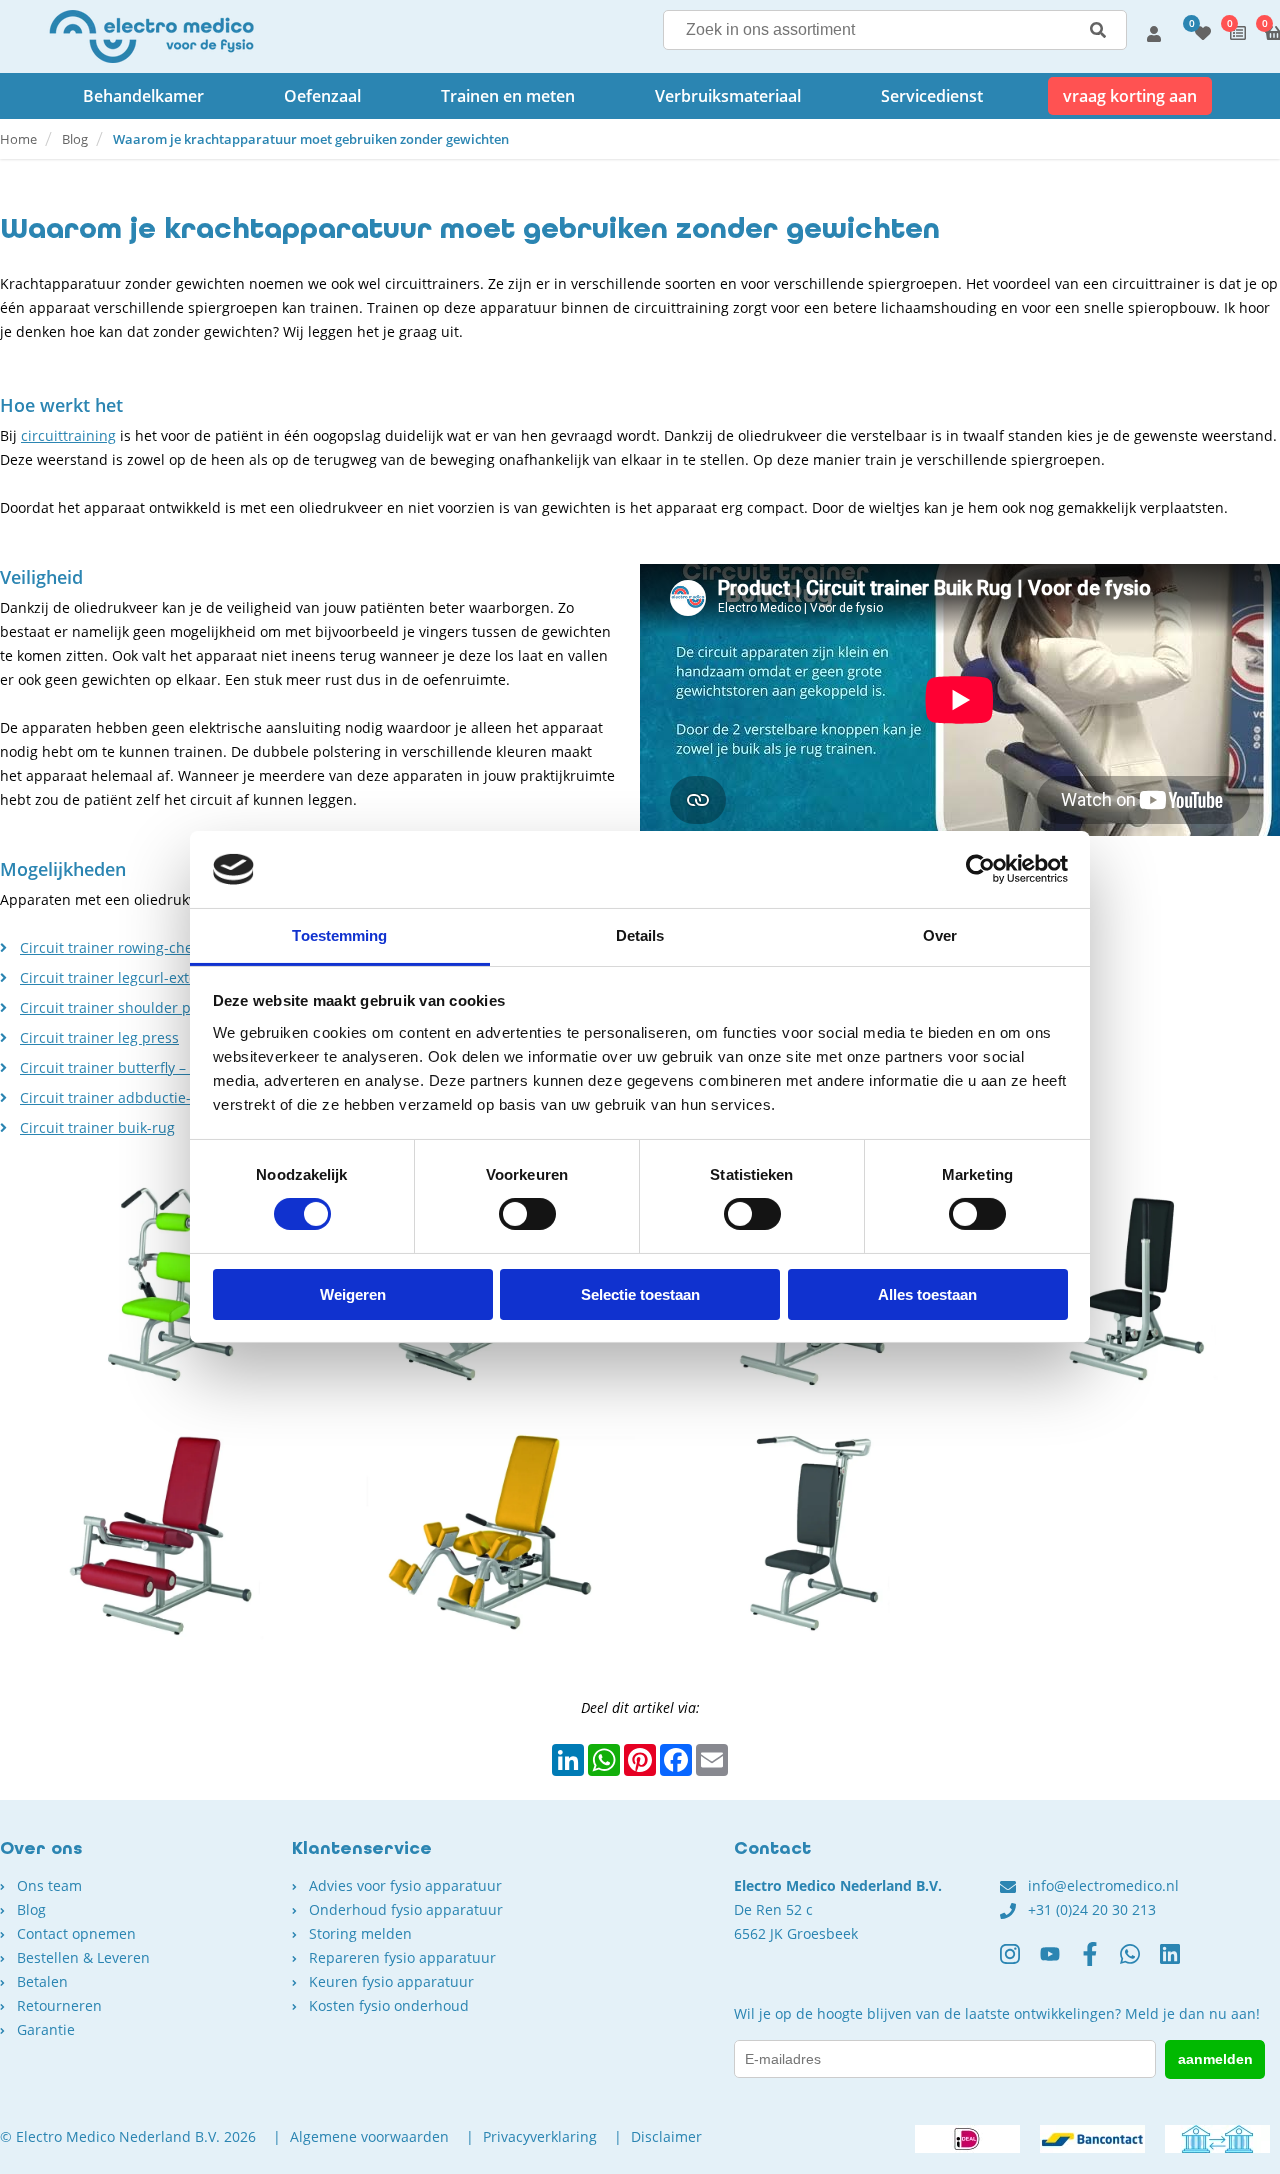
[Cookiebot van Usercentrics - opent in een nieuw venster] (980, 869)
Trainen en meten (508, 96)
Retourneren (59, 2005)
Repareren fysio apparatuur (402, 1957)
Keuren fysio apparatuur (391, 1981)
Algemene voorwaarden (369, 2136)
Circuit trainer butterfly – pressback (139, 1067)
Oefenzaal (322, 96)
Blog (75, 139)
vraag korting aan (1130, 96)
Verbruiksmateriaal (728, 96)
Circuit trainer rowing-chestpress (131, 947)
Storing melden (360, 1933)
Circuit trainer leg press (99, 1037)
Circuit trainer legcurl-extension (127, 977)
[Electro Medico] (151, 36)
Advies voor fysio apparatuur (405, 1885)
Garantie (46, 2029)
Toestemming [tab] (339, 935)
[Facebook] (1100, 1962)
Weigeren (353, 1294)
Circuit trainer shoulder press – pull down (160, 1007)
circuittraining (68, 435)
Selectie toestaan (640, 1294)
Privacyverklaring (540, 2136)
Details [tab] (640, 935)
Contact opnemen (76, 1933)
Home (18, 139)
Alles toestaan (927, 1294)
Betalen (42, 1981)
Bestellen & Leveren (83, 1957)
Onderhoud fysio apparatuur (406, 1909)
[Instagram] (1020, 1962)
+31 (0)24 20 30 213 (1092, 1909)
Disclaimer (666, 2136)
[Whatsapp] (1140, 1962)
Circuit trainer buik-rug (97, 1127)
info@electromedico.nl (1103, 1885)
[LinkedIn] (1180, 1962)
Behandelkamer (143, 96)
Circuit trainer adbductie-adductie (135, 1097)
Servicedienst (932, 96)
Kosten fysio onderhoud (389, 2005)
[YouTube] (1060, 1962)
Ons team (49, 1885)
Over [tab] (940, 935)
